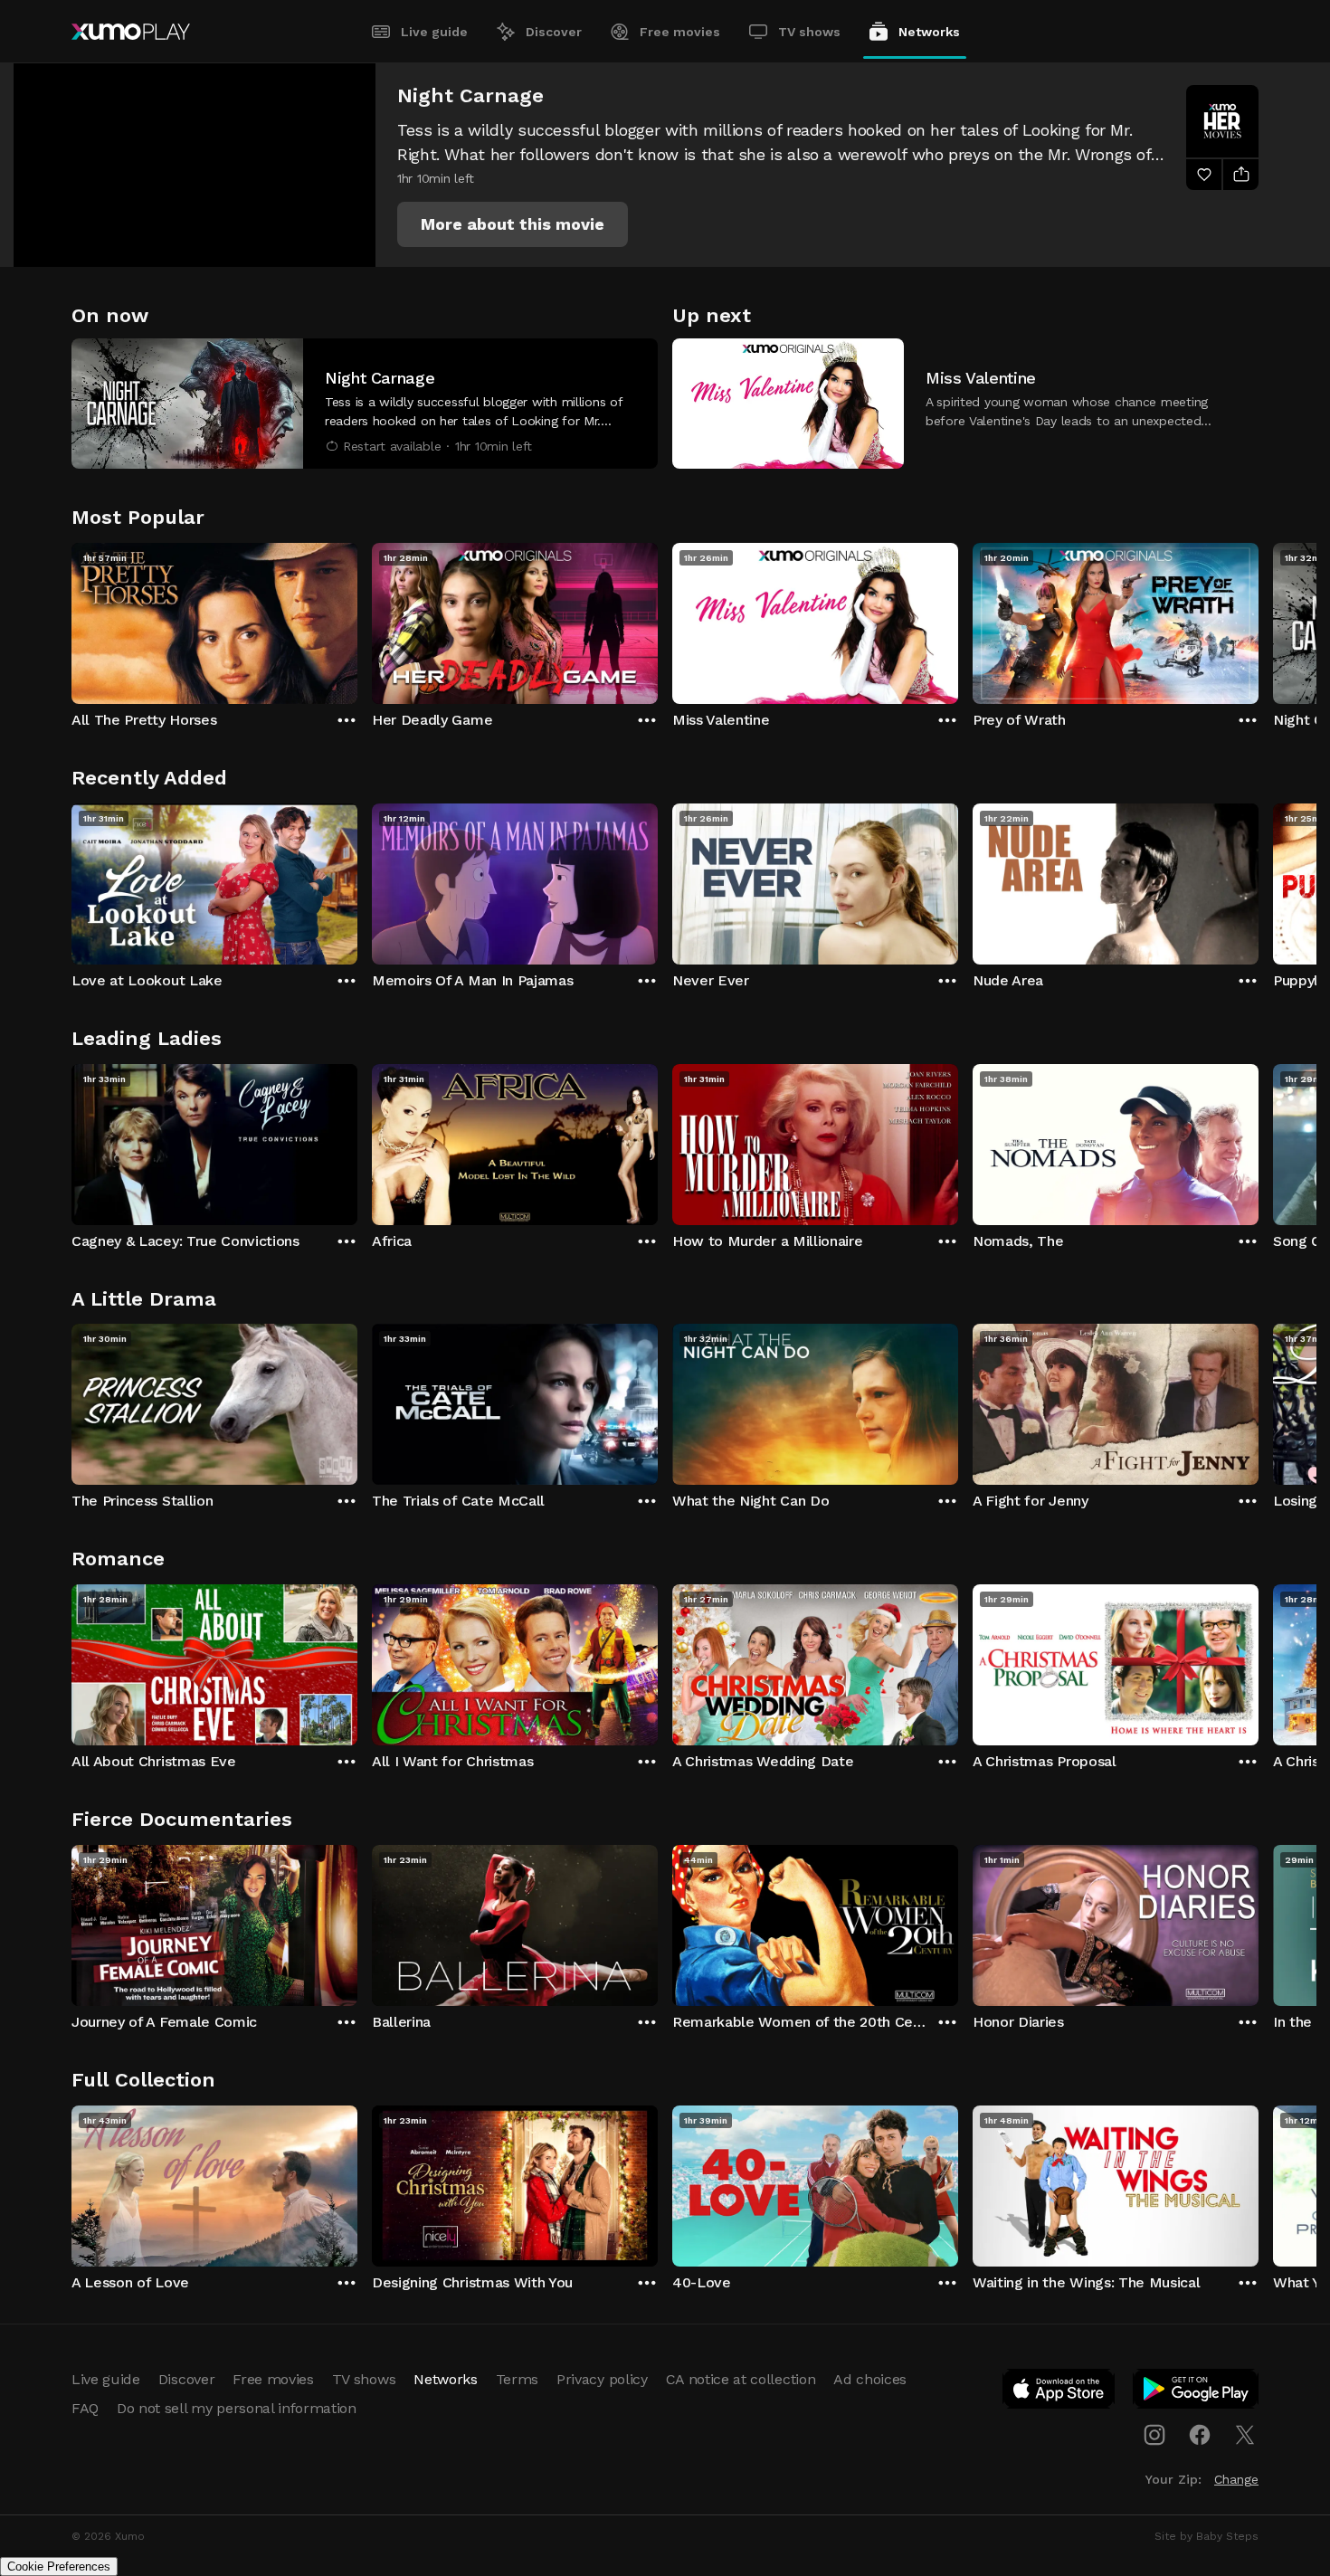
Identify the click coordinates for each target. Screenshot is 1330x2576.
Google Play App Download (1197, 2392)
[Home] (131, 32)
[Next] (1259, 619)
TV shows (809, 32)
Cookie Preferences (59, 2566)
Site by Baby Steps (1206, 2536)
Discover (554, 32)
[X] (1245, 2435)
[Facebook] (1200, 2435)
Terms (517, 2379)
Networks (929, 32)
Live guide (434, 32)
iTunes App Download (1059, 2392)
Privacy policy (602, 2379)
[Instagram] (1154, 2435)
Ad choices (870, 2379)
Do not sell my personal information (237, 2408)
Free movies (680, 32)
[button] (513, 224)
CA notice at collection (741, 2379)
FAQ (85, 2408)
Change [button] (1236, 2479)
